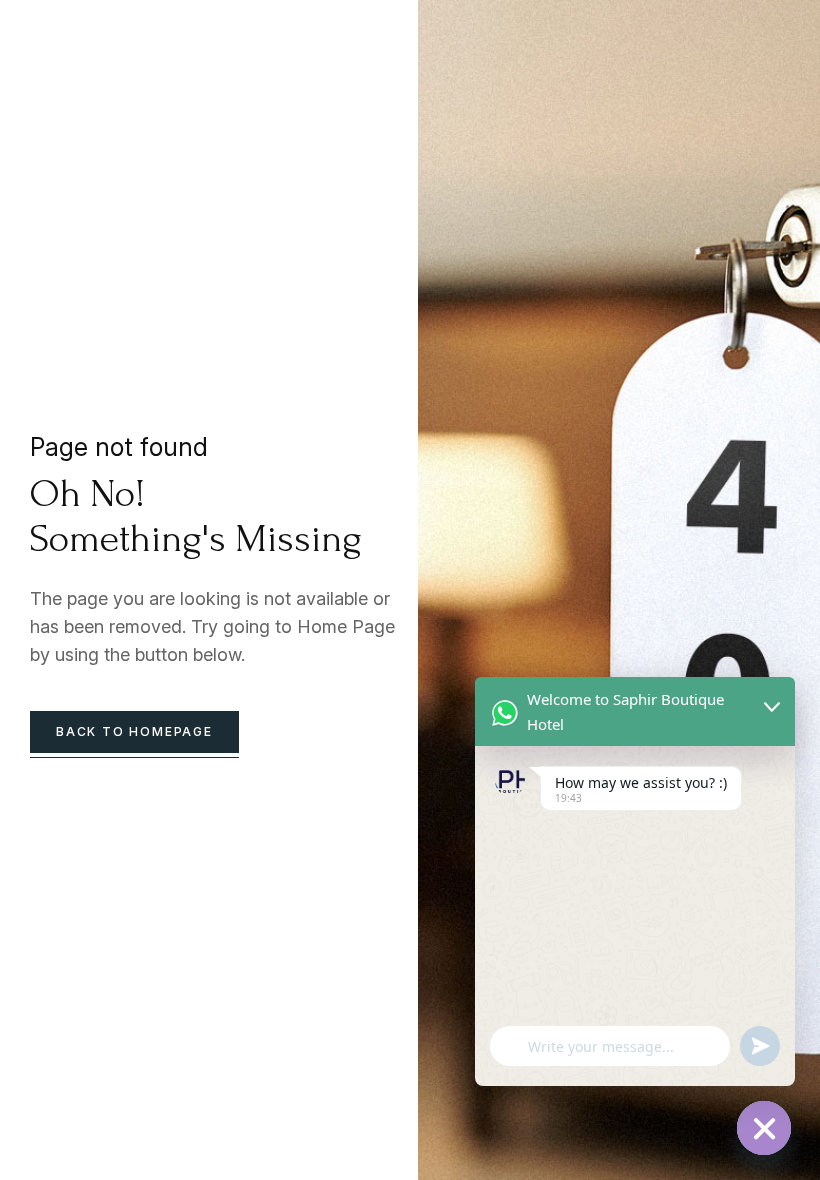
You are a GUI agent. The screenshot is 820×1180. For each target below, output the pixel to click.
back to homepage (134, 731)
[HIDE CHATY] (764, 1128)
